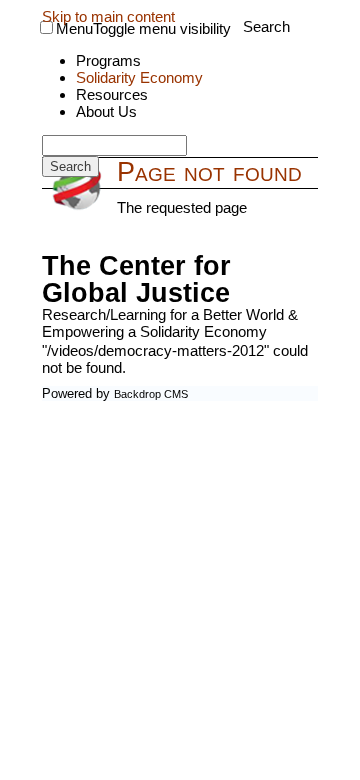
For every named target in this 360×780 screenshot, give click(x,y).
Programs (108, 60)
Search (266, 26)
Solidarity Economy (139, 77)
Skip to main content (108, 16)
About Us (106, 111)
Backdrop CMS (151, 394)
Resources (112, 94)
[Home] (79, 188)
